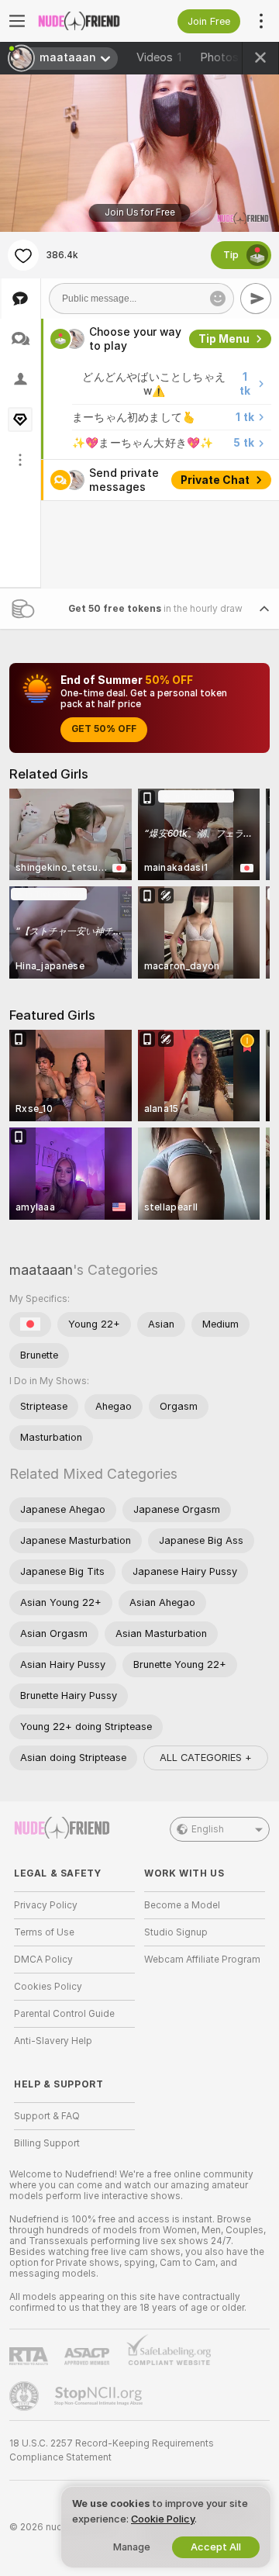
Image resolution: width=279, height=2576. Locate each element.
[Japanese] (30, 1324)
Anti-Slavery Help (53, 2041)
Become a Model (182, 1905)
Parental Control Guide (64, 2014)
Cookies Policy (48, 1987)
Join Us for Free (140, 212)
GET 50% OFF (104, 729)
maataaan (41, 1270)
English (208, 1829)
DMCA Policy (43, 1960)
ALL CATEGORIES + (206, 1758)
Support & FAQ (47, 2116)
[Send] (256, 299)
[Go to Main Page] (87, 21)
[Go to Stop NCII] (100, 2396)
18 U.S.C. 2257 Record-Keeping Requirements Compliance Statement (112, 2450)
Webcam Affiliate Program (202, 1960)
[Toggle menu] (17, 21)
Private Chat (215, 480)
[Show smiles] (218, 299)
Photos (228, 57)
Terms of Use (44, 1932)
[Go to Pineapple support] (26, 2396)
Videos (159, 57)
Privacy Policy (46, 1905)
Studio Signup (176, 1932)
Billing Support (47, 2143)
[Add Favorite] (23, 255)
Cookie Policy (163, 2519)
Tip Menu (224, 339)
